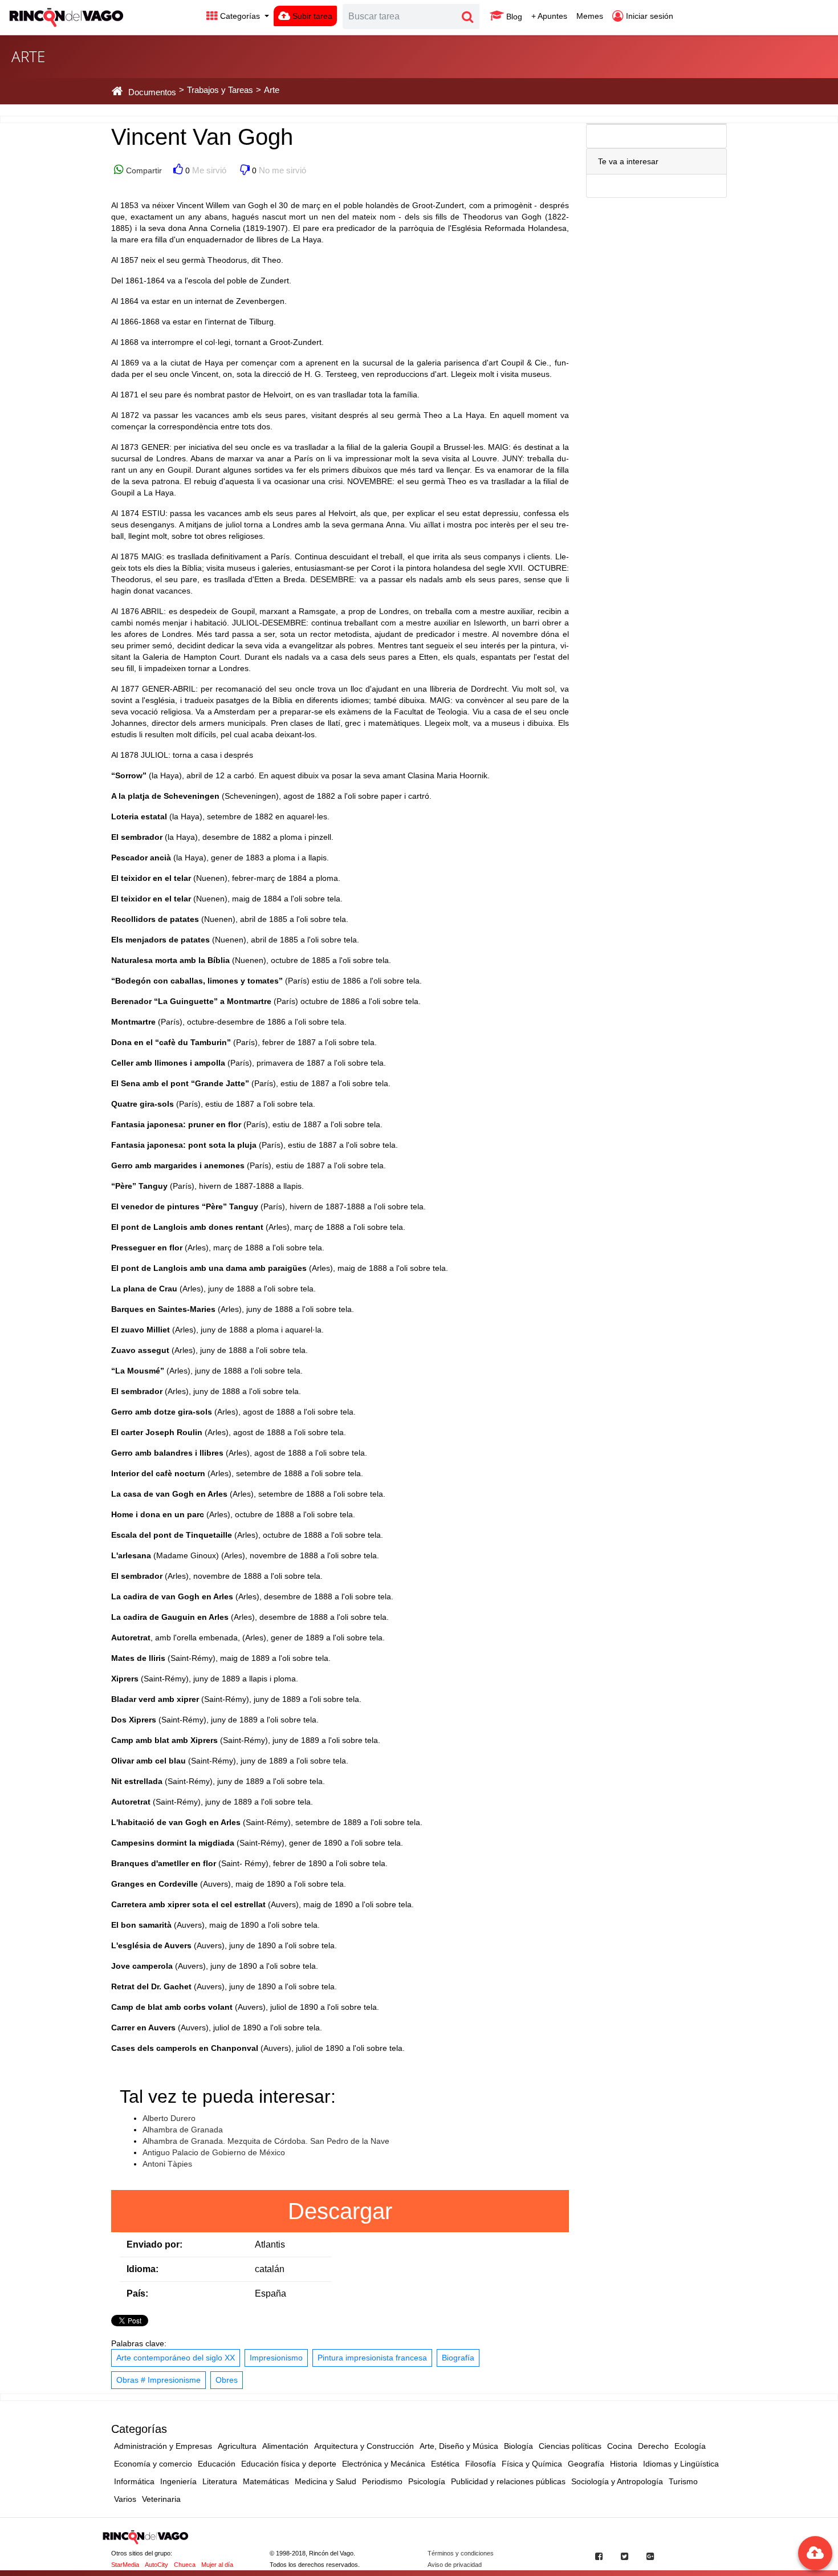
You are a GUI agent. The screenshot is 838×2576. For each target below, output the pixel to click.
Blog (513, 17)
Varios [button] (125, 2499)
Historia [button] (624, 2464)
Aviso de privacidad (455, 2565)
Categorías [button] (240, 16)
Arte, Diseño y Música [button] (459, 2446)
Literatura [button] (220, 2481)
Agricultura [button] (237, 2446)
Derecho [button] (653, 2446)
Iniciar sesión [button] (648, 16)
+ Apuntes (549, 16)
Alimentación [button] (285, 2446)
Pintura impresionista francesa (372, 2358)
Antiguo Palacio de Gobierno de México (214, 2152)
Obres (227, 2380)
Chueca (185, 2565)
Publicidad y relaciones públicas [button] (508, 2481)
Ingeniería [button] (178, 2481)
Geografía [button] (586, 2464)
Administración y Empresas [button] (163, 2446)
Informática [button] (134, 2481)
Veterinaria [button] (161, 2499)
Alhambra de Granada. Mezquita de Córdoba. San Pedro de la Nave (266, 2141)
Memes (590, 16)
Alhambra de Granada (183, 2130)
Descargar (340, 2211)
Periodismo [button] (382, 2481)
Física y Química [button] (532, 2464)
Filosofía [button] (481, 2464)
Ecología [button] (690, 2446)
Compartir (143, 170)
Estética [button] (445, 2464)
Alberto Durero (169, 2118)
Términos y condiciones (461, 2553)
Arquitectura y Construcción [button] (364, 2446)
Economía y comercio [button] (153, 2464)
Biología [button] (518, 2446)
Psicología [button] (427, 2481)
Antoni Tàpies (167, 2164)
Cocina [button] (620, 2446)
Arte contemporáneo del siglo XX (176, 2358)
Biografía (458, 2358)
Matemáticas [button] (266, 2481)
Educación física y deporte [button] (289, 2464)
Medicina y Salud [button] (326, 2481)
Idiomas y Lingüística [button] (681, 2464)
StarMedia (125, 2565)
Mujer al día (217, 2565)
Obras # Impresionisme (158, 2380)
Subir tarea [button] (311, 16)
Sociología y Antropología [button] (617, 2481)
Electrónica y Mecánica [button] (384, 2464)
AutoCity (156, 2565)
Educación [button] (217, 2464)
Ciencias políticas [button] (570, 2446)
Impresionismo (276, 2358)
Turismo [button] (683, 2481)
